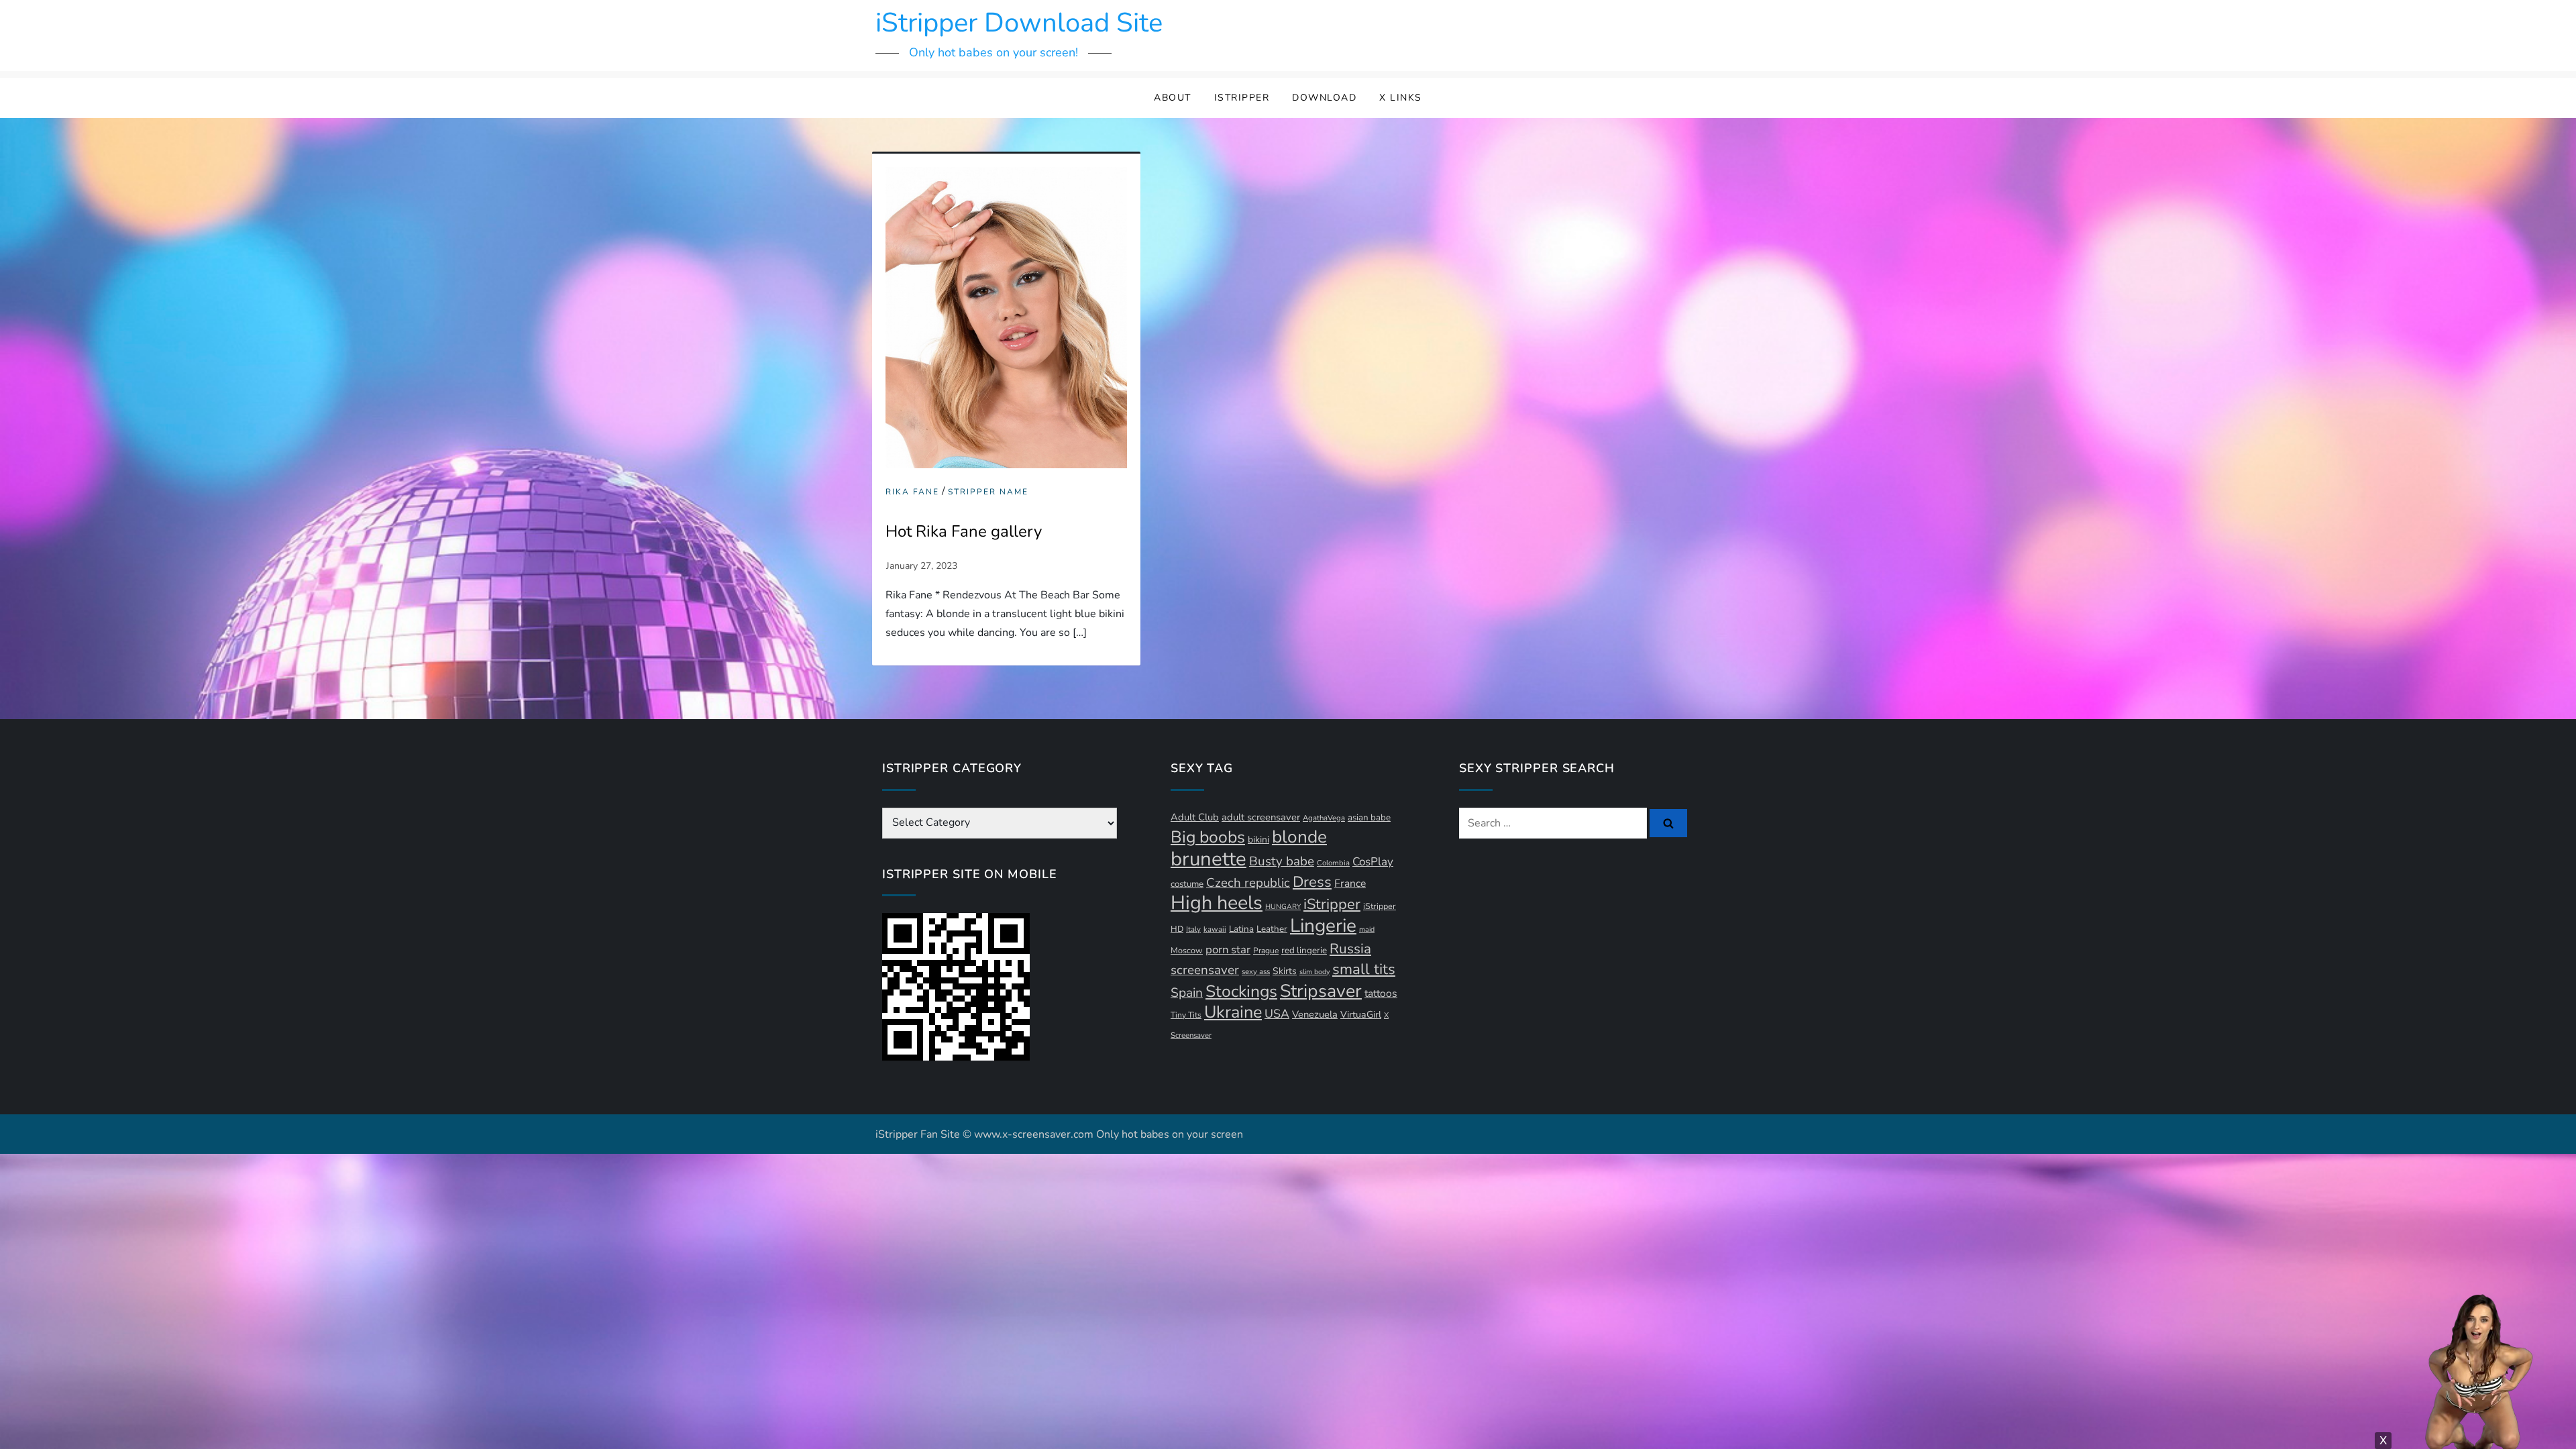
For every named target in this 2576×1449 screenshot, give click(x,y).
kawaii (1215, 929)
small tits (1364, 969)
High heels (1217, 903)
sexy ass (1256, 972)
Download (1324, 98)
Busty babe (1282, 861)
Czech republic (1248, 883)
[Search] (1668, 823)
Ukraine (1233, 1012)
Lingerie (1323, 926)
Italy (1193, 929)
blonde (1299, 837)
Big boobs (1208, 837)
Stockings (1241, 991)
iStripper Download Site (1019, 23)
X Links (1401, 98)
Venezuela (1315, 1014)
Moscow (1187, 950)
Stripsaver (1321, 991)
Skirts (1285, 971)
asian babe (1369, 818)
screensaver (1205, 970)
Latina (1241, 929)
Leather (1272, 929)
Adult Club (1195, 817)
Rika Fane (912, 492)
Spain (1187, 993)
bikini (1258, 840)
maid (1367, 929)
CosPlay (1373, 862)
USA (1277, 1014)
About (1173, 98)
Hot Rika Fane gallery (964, 531)
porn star (1228, 950)
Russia (1350, 949)
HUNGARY (1283, 907)
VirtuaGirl (1361, 1015)
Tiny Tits (1186, 1015)
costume (1187, 884)
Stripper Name (988, 492)
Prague (1266, 951)
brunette (1209, 859)
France (1350, 883)
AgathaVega (1324, 818)
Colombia (1333, 863)
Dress (1312, 882)
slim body (1314, 972)
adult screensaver (1261, 817)
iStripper (1242, 98)
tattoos (1381, 994)
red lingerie (1304, 951)
